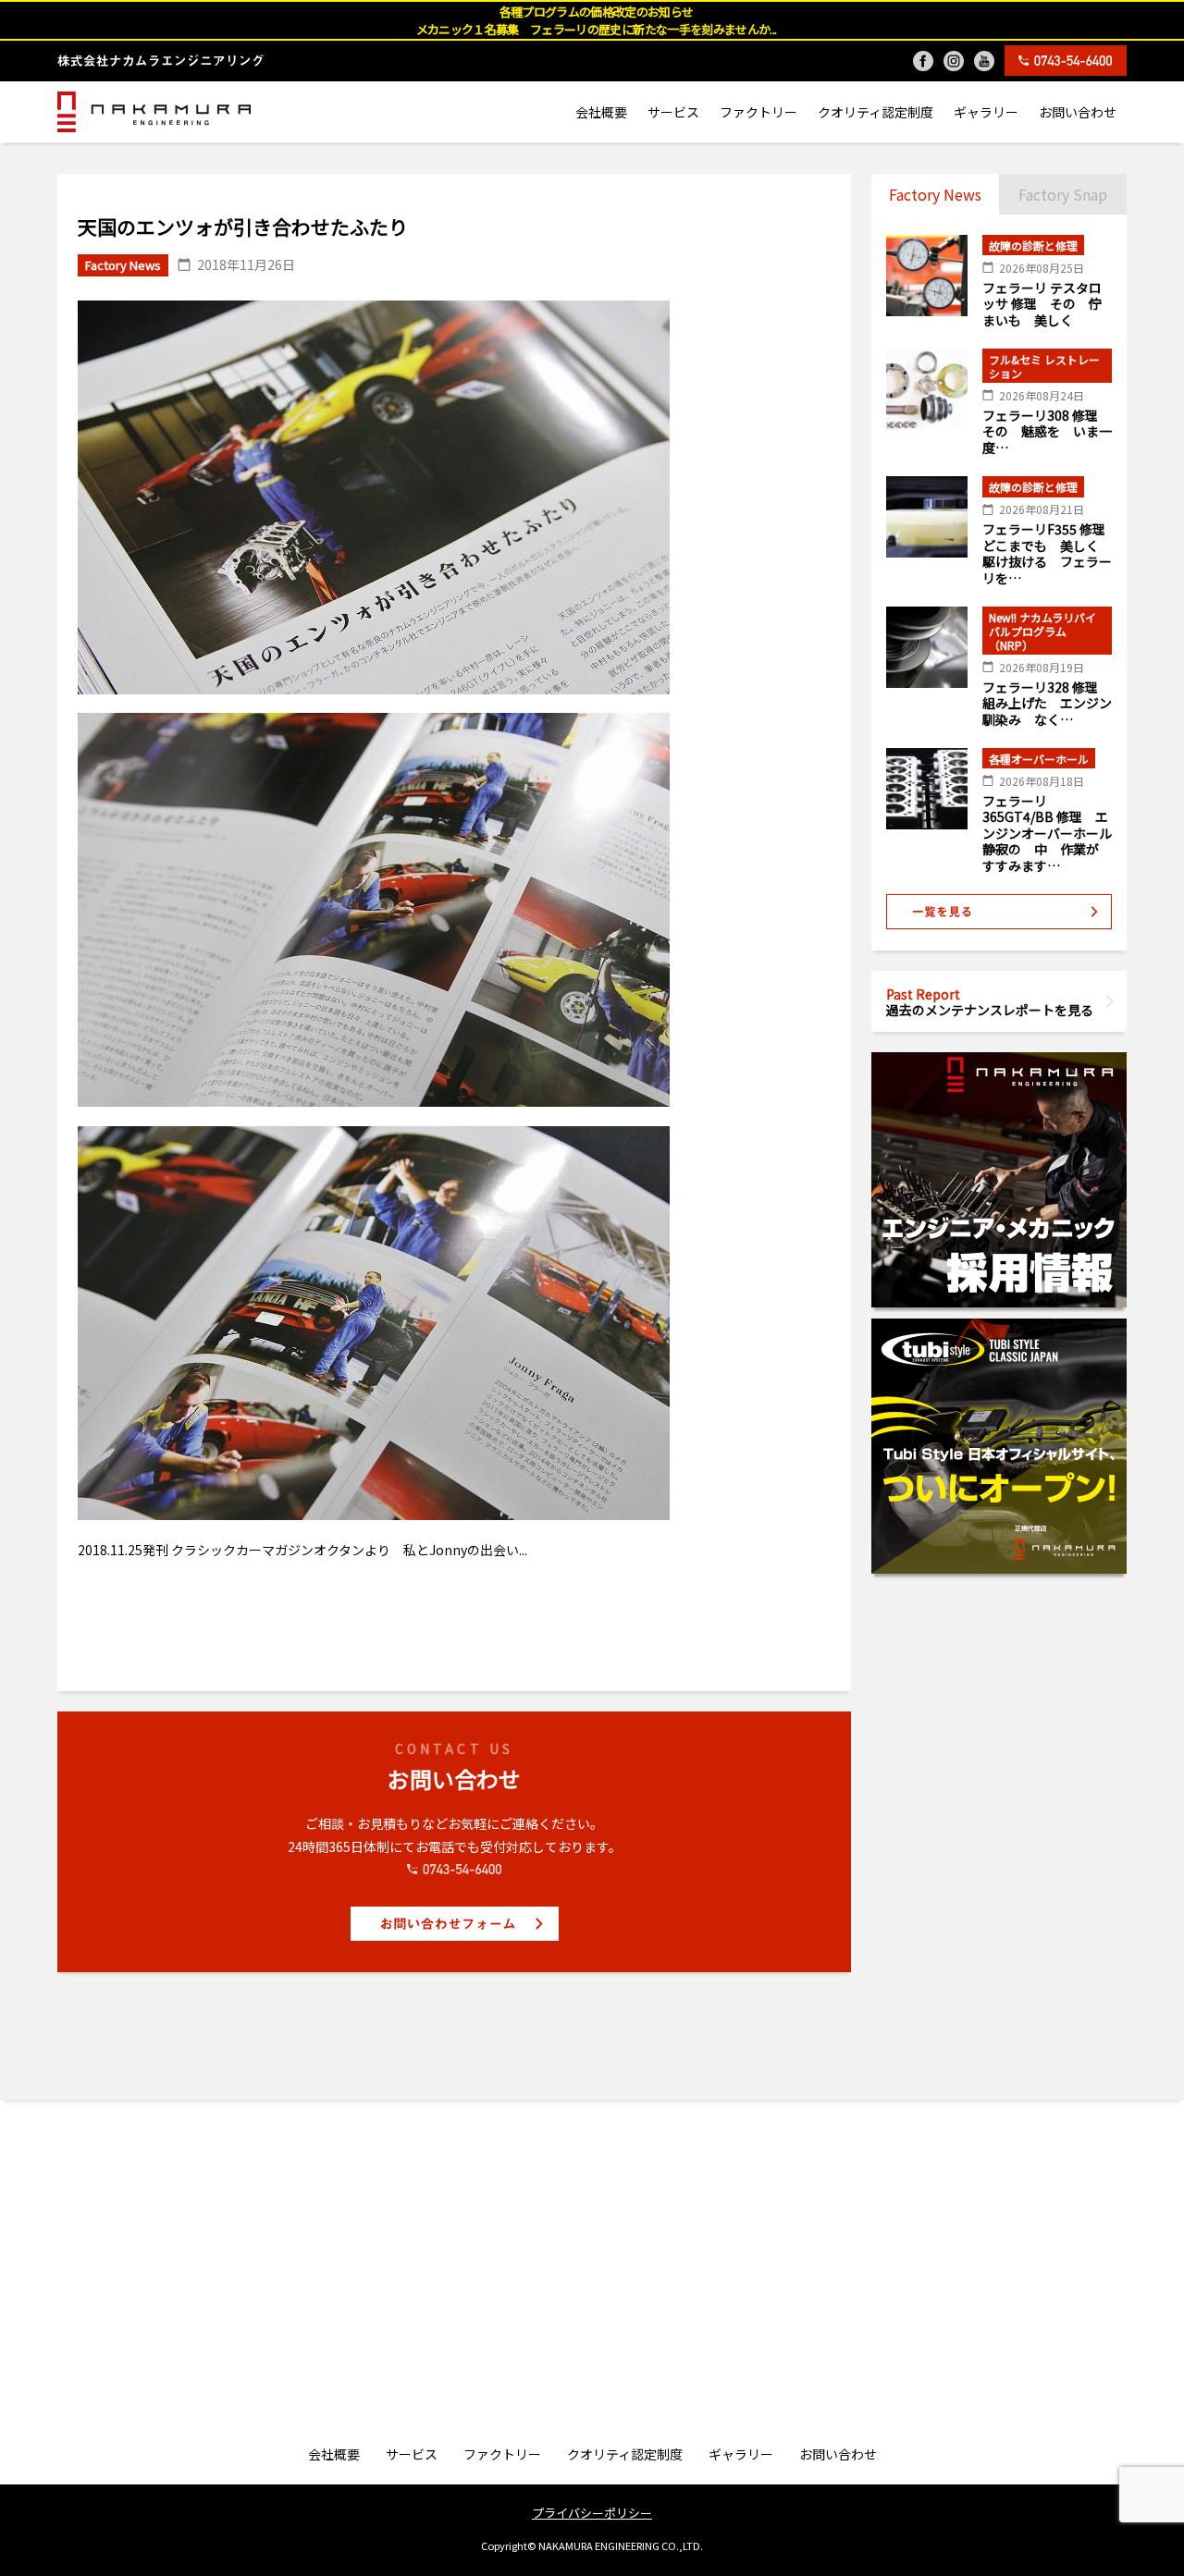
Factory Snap (1063, 194)
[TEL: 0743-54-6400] (1066, 61)
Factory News (935, 194)
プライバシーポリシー (592, 2513)
